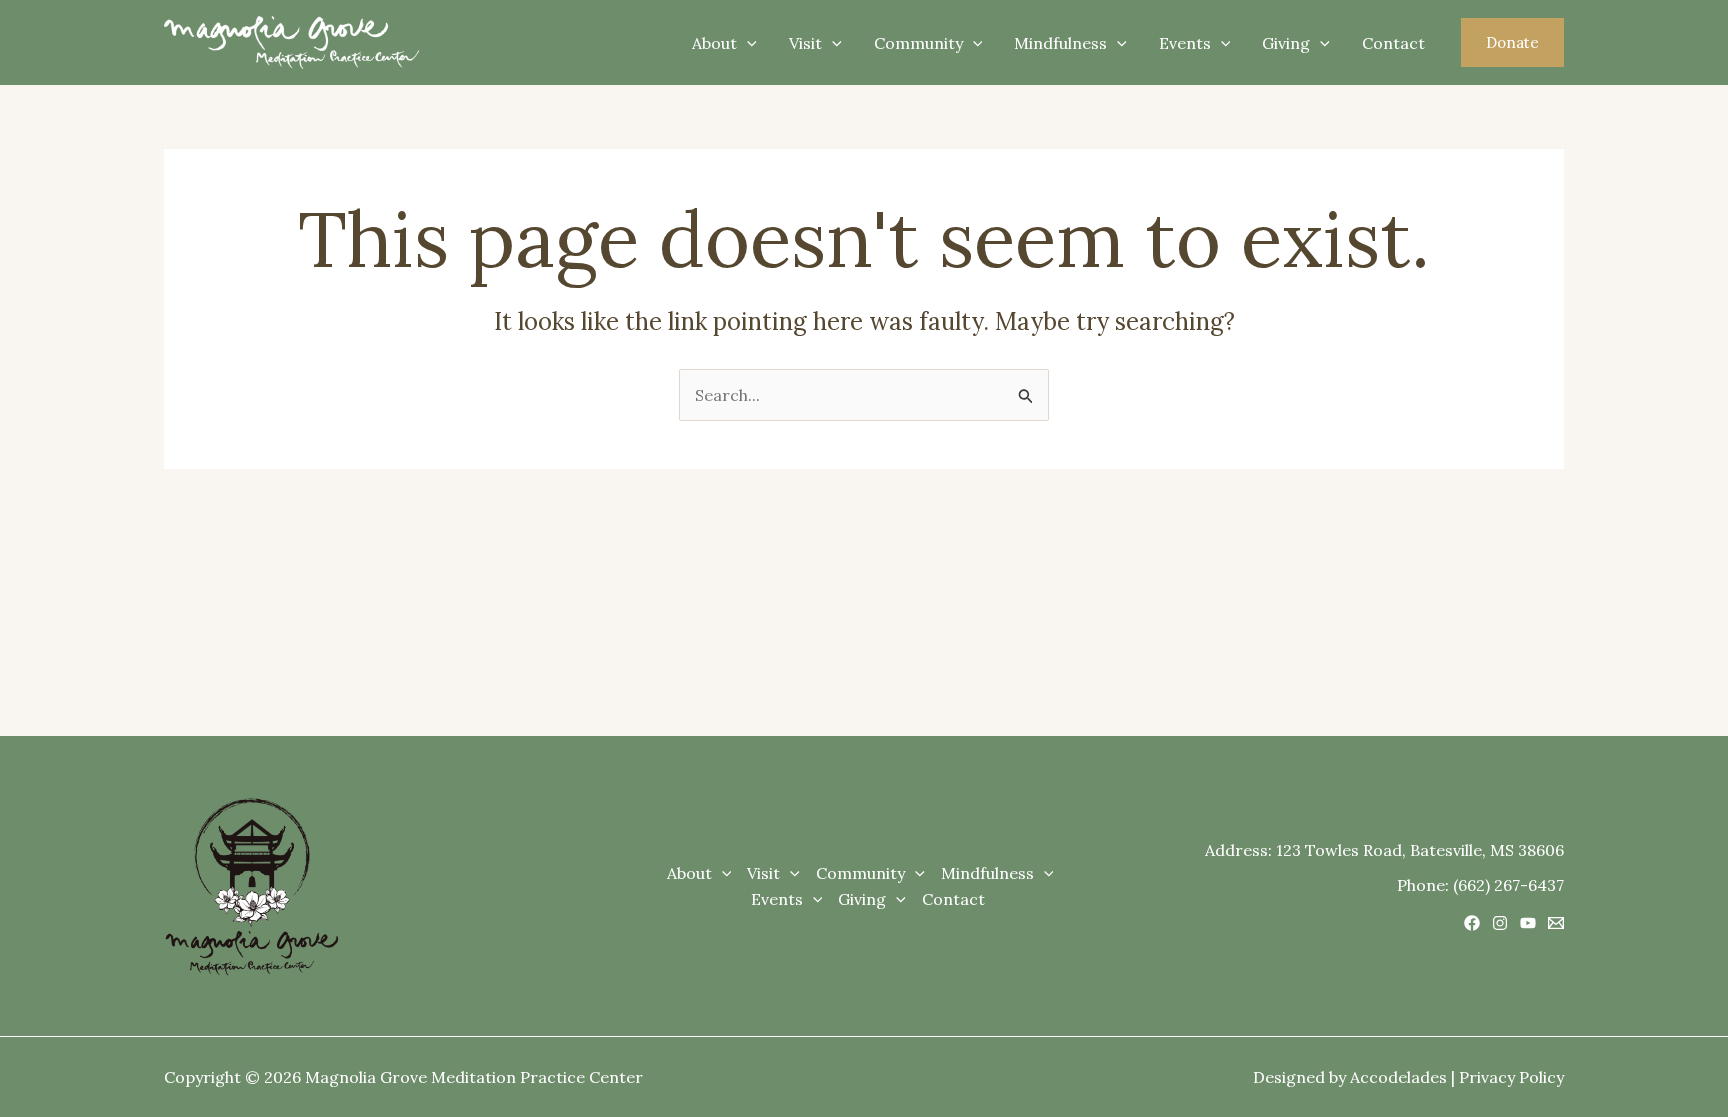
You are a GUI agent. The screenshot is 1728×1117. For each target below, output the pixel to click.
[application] (747, 43)
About (714, 43)
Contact (1393, 43)
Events (1185, 43)
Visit (805, 43)
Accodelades (1398, 1077)
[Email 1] (1556, 923)
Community (918, 43)
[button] (1512, 42)
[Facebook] (1472, 923)
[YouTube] (1528, 923)
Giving (1286, 43)
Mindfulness (1060, 43)
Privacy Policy (1511, 1077)
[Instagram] (1500, 923)
